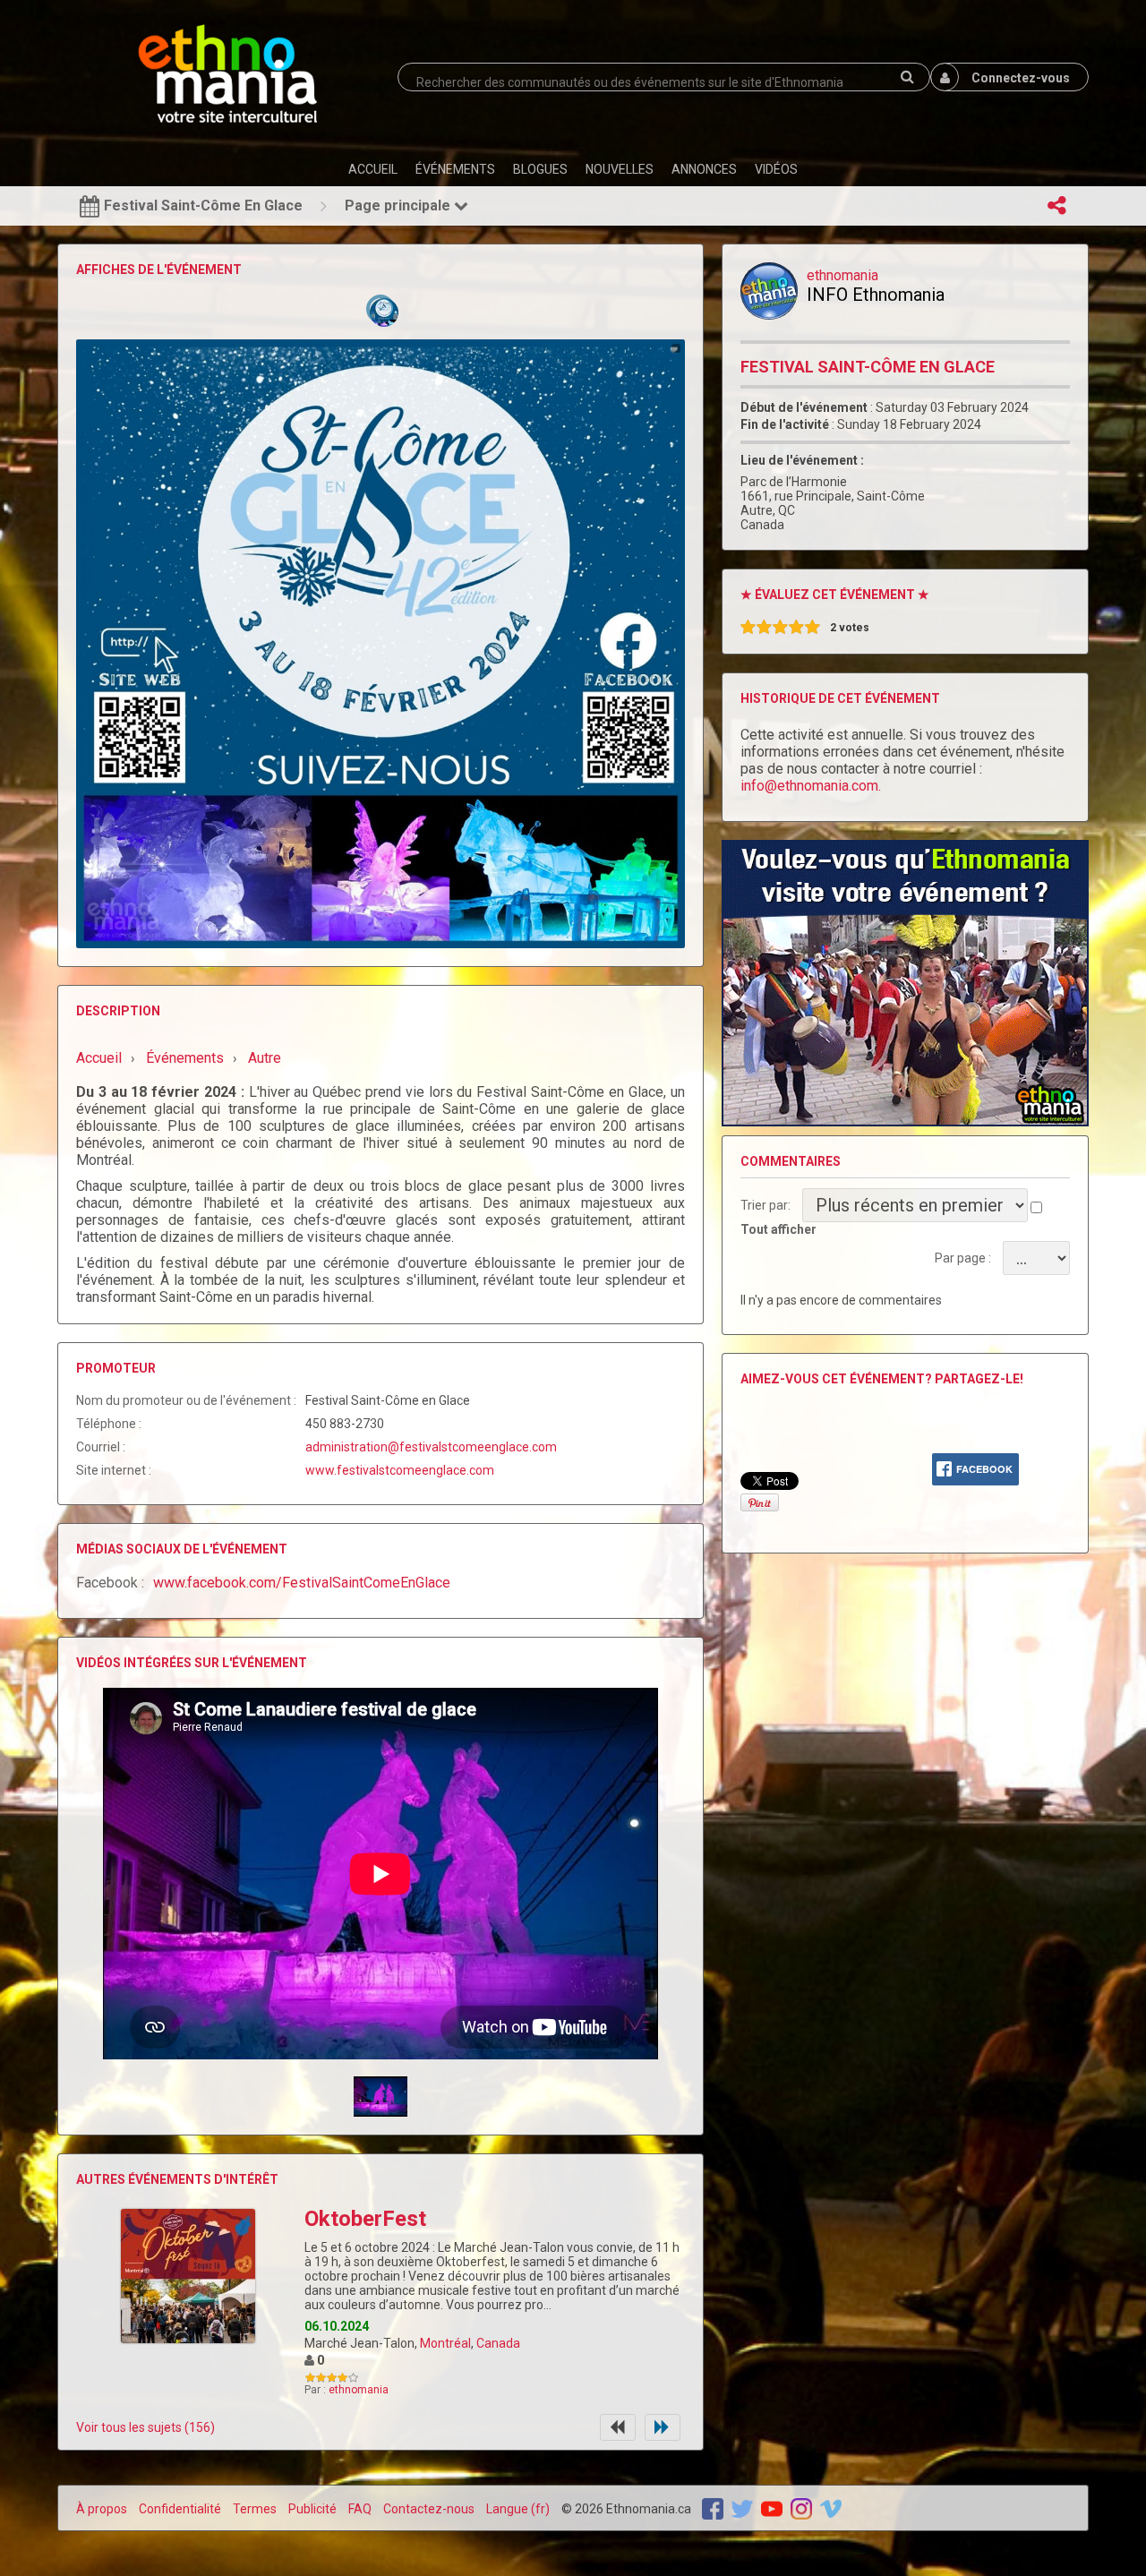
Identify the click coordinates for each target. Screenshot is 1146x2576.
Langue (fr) (518, 2509)
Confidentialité (180, 2509)
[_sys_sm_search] (907, 77)
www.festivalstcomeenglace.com (400, 1470)
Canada (498, 2343)
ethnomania (359, 2390)
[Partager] (1056, 206)
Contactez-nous (429, 2509)
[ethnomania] (769, 291)
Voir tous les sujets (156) (145, 2427)
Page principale (399, 205)
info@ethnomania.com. (811, 786)
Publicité (312, 2509)
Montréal (445, 2343)
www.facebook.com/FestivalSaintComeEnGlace (302, 1583)
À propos (102, 2509)
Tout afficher (778, 1229)
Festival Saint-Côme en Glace (868, 367)
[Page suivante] (663, 2427)
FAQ (360, 2509)
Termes (255, 2509)
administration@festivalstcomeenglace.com (431, 1447)
